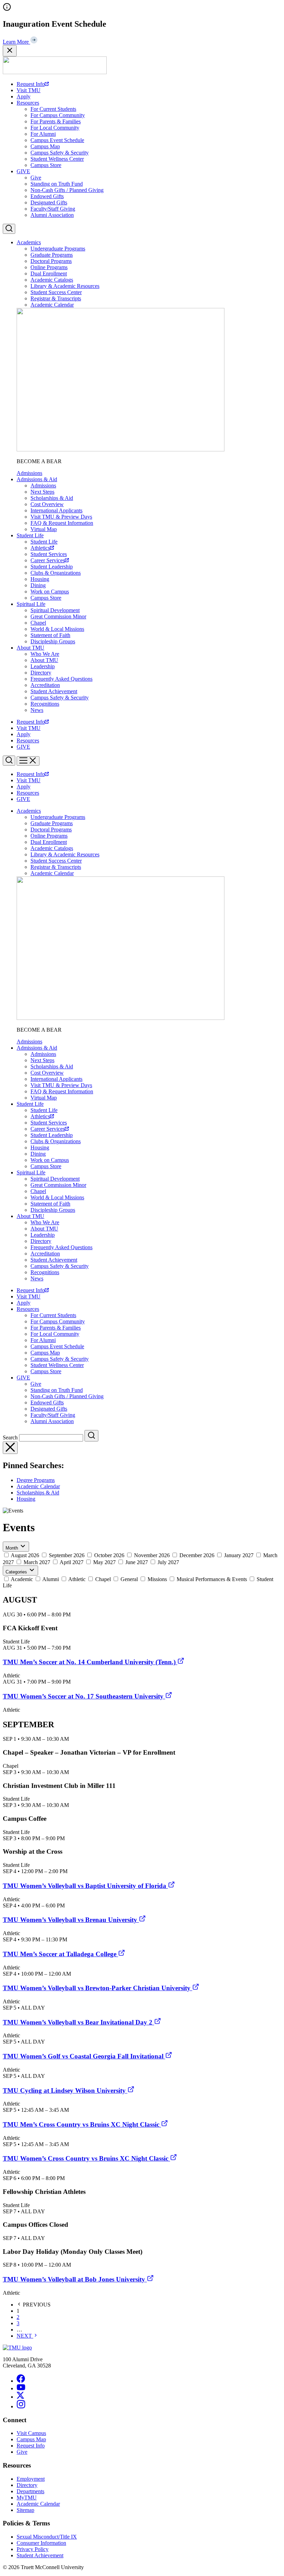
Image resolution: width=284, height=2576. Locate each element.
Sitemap (25, 2510)
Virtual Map (44, 529)
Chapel (38, 623)
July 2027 (168, 1562)
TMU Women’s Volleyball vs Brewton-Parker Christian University (97, 1988)
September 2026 (67, 1555)
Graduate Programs (52, 255)
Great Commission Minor (58, 616)
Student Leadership (52, 567)
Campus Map (45, 146)
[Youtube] (21, 2388)
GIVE (23, 171)
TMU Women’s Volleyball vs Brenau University (71, 1920)
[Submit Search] (91, 1436)
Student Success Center (56, 292)
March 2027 (37, 1562)
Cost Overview (47, 504)
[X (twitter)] (20, 2397)
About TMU (30, 648)
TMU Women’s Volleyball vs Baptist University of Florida (85, 1886)
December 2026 (197, 1555)
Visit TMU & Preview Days (61, 517)
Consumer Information (41, 2543)
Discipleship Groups (53, 641)
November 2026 (152, 1555)
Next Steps (42, 492)
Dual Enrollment (49, 274)
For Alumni (43, 134)
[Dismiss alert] (10, 51)
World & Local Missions (57, 629)
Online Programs (49, 267)
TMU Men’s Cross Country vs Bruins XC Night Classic (82, 2124)
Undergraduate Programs (58, 249)
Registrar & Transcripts (56, 298)
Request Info (31, 84)
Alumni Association (52, 215)
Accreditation (45, 685)
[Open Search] (9, 229)
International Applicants (56, 510)
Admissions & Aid (37, 479)
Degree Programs (36, 1480)
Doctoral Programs (51, 261)
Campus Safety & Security (60, 153)
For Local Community (55, 128)
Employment (31, 2479)
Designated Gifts (49, 202)
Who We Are (45, 654)
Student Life (30, 535)
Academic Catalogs (52, 280)
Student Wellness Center (57, 159)
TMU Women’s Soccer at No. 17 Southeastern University (84, 1696)
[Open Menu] (28, 761)
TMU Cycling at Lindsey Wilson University (65, 2090)
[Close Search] (10, 1448)
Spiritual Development (55, 610)
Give (36, 178)
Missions (157, 1579)
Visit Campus (31, 2433)
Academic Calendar (52, 305)
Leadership (43, 666)
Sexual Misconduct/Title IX (47, 2537)
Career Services (48, 560)
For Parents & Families (56, 121)
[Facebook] (21, 2381)
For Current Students (53, 109)
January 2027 (239, 1555)
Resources (28, 103)
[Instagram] (21, 2406)
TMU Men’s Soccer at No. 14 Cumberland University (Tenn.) (90, 1662)
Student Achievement (54, 691)
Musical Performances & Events (212, 1579)
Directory (41, 673)
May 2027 (104, 1562)
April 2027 (72, 1562)
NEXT (25, 2336)
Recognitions (45, 704)
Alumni (51, 1579)
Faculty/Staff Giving (53, 209)
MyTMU (27, 2498)
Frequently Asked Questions (61, 679)
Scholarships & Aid (52, 498)
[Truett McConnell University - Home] (55, 72)
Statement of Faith (50, 635)
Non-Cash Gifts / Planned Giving (67, 190)
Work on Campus (50, 592)
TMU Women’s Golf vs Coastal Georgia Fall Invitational (84, 2056)
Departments (30, 2491)
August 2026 (25, 1555)
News (37, 710)
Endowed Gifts (47, 196)
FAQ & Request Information (62, 523)
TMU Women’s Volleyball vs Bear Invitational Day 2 (78, 2022)
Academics (29, 242)
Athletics (40, 548)
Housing (40, 579)
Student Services (49, 554)
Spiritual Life (31, 604)
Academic (22, 1579)
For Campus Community (58, 115)
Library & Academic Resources (65, 286)
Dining (38, 585)
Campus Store (46, 165)
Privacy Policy (33, 2549)
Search (10, 1437)
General (129, 1579)
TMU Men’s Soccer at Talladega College (60, 1954)
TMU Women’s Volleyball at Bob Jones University (75, 2279)
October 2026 (109, 1555)
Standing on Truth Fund (57, 184)
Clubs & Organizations (56, 573)
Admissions (29, 473)
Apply (24, 96)
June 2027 (137, 1562)
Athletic (77, 1579)
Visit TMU (29, 90)
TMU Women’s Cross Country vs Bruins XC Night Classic (86, 2158)
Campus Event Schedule (57, 140)
